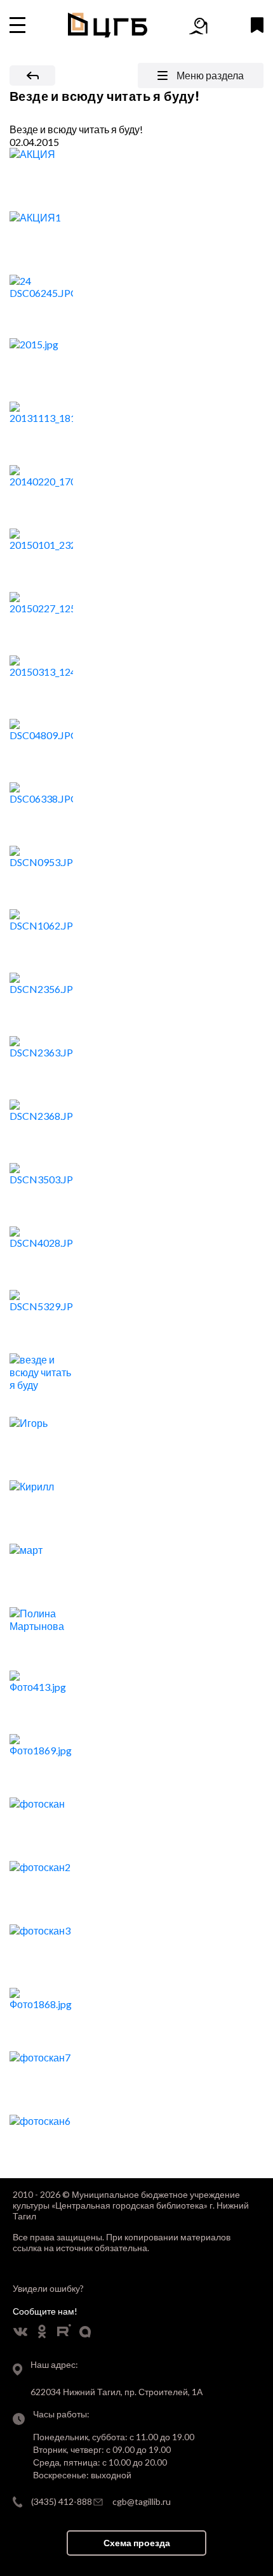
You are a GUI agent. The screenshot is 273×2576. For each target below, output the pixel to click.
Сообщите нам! (45, 2311)
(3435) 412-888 (62, 2501)
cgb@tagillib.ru (142, 2501)
